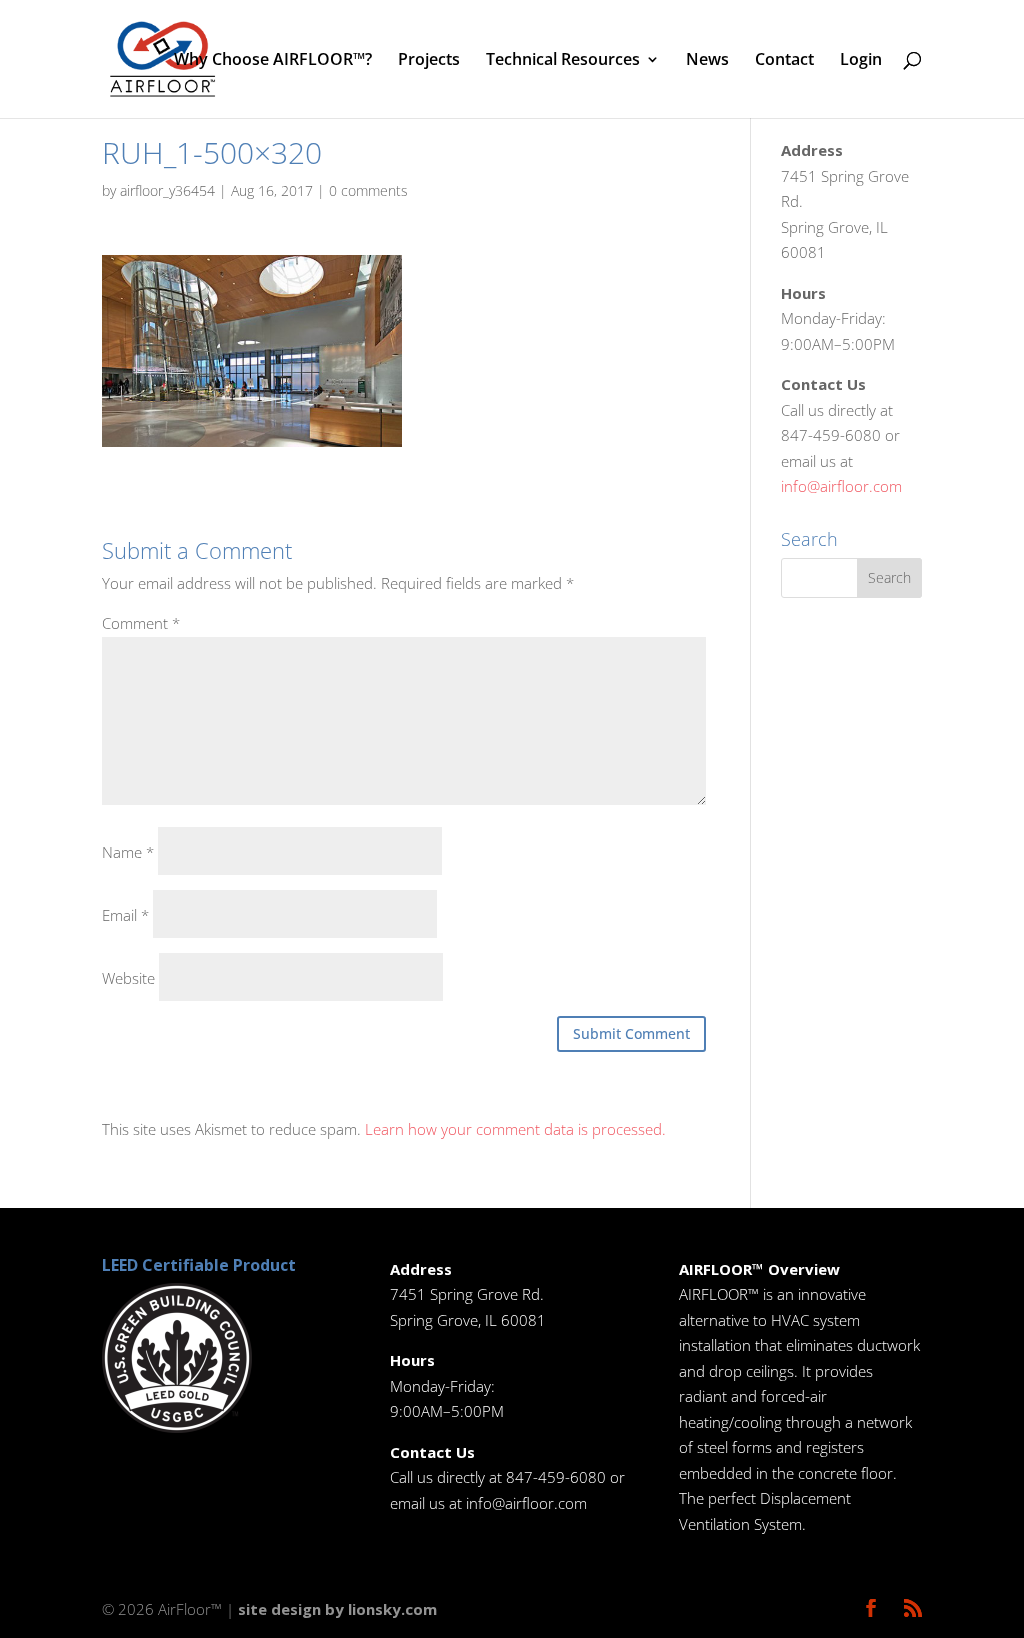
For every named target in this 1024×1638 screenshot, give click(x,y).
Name (128, 852)
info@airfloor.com (841, 486)
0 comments (368, 190)
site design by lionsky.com (337, 1609)
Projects (429, 61)
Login (861, 61)
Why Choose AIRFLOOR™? (273, 61)
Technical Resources (563, 61)
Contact (784, 61)
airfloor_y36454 (167, 190)
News (707, 61)
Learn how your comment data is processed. (515, 1129)
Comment (141, 623)
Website (128, 978)
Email (125, 915)
